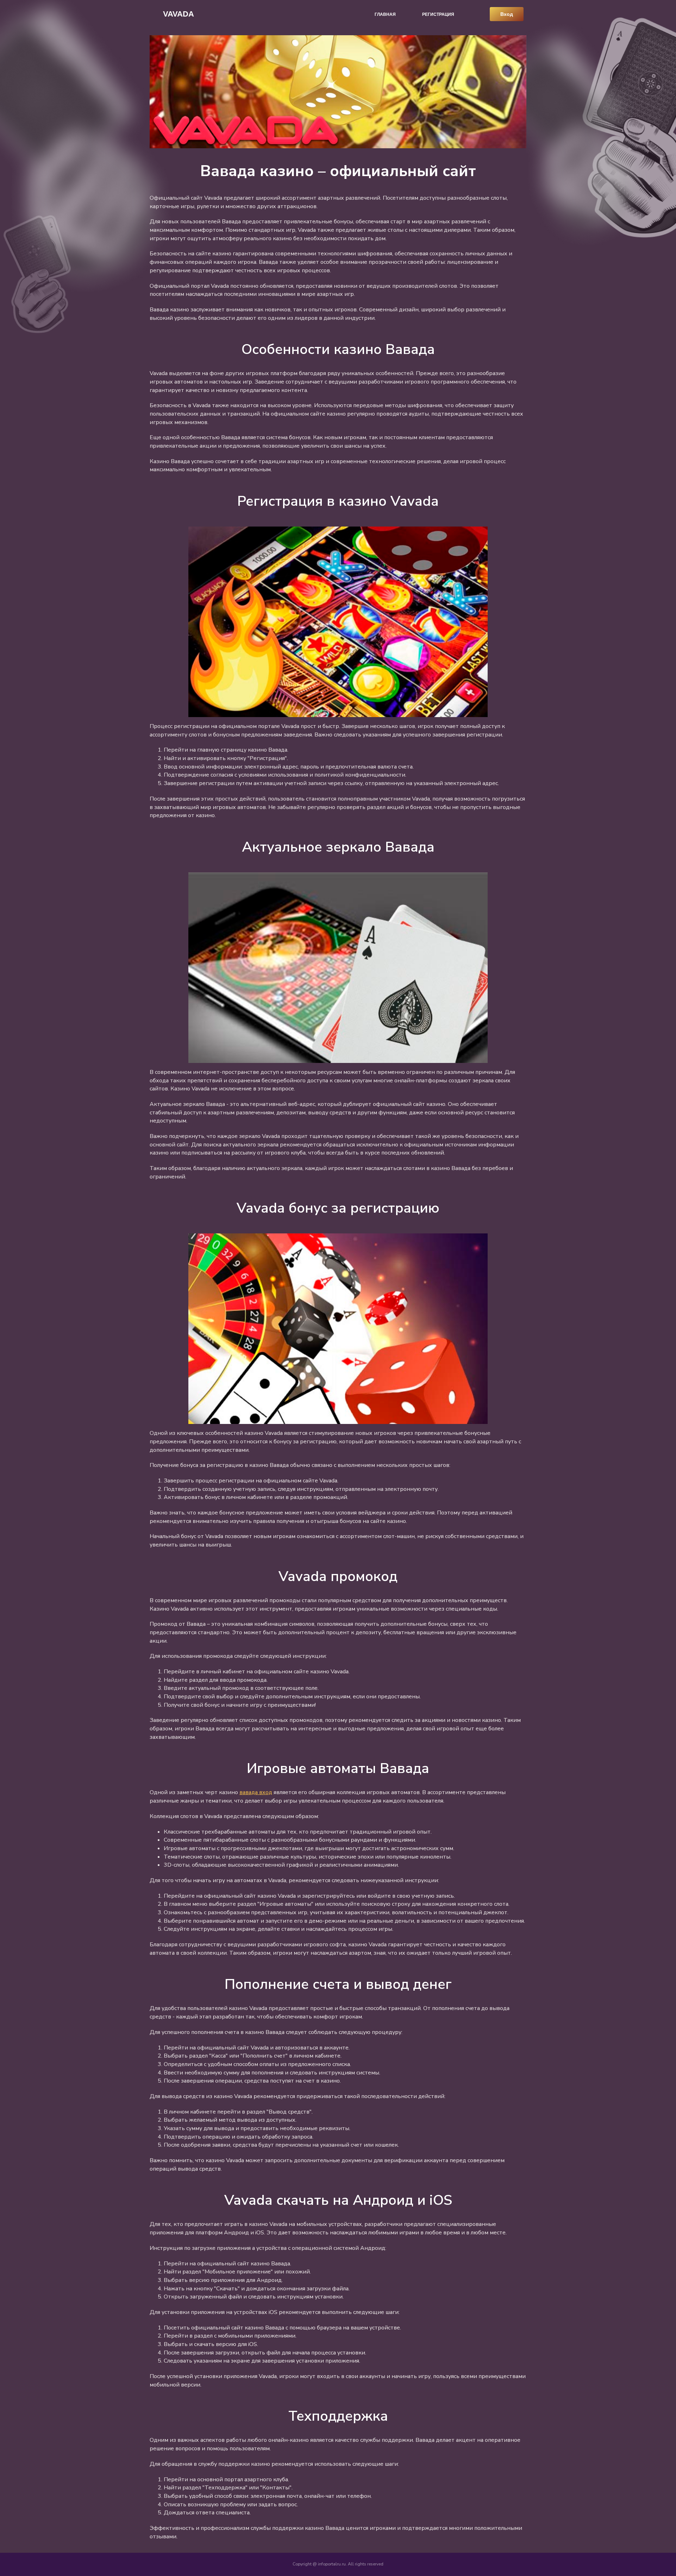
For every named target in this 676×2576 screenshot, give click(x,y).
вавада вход (256, 1792)
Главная (385, 14)
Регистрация (438, 14)
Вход (507, 14)
